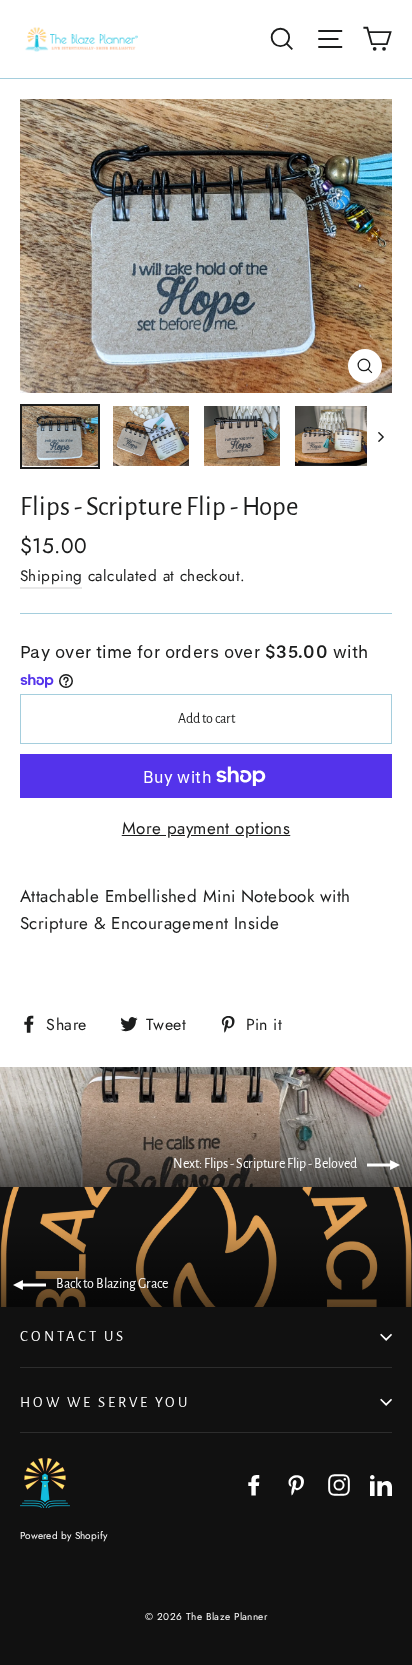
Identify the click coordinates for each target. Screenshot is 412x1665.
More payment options (206, 828)
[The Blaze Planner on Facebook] (254, 1483)
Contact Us (73, 1336)
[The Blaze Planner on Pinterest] (296, 1483)
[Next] (379, 436)
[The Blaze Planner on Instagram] (339, 1483)
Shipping (51, 576)
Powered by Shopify (64, 1535)
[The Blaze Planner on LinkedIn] (381, 1483)
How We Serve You (105, 1402)
